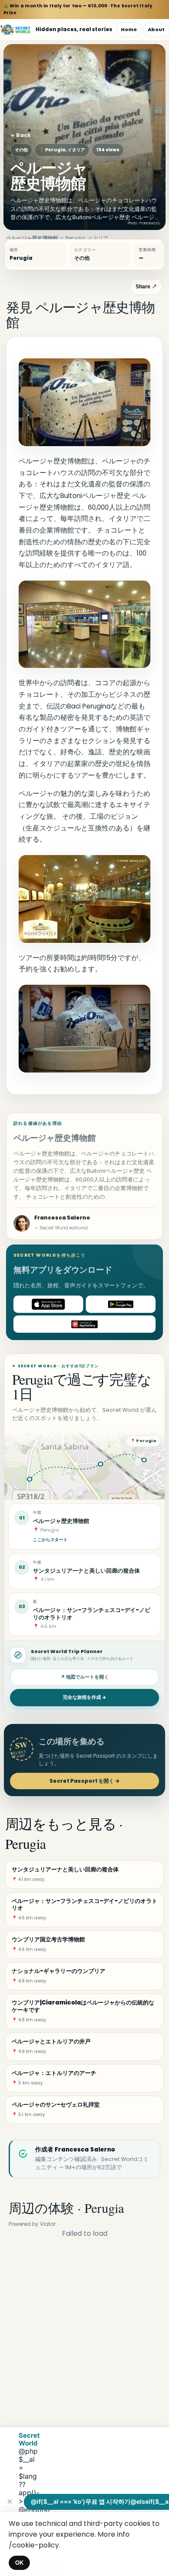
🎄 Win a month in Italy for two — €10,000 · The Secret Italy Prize (78, 9)
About (156, 29)
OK (19, 2563)
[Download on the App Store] (48, 1304)
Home (129, 29)
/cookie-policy (34, 2545)
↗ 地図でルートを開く (85, 1677)
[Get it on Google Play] (121, 1304)
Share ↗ (146, 287)
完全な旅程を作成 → (84, 1697)
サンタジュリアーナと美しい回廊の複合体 (86, 1571)
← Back (21, 135)
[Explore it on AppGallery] (84, 1324)
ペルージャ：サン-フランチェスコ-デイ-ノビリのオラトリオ (92, 1614)
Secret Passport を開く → (84, 1781)
